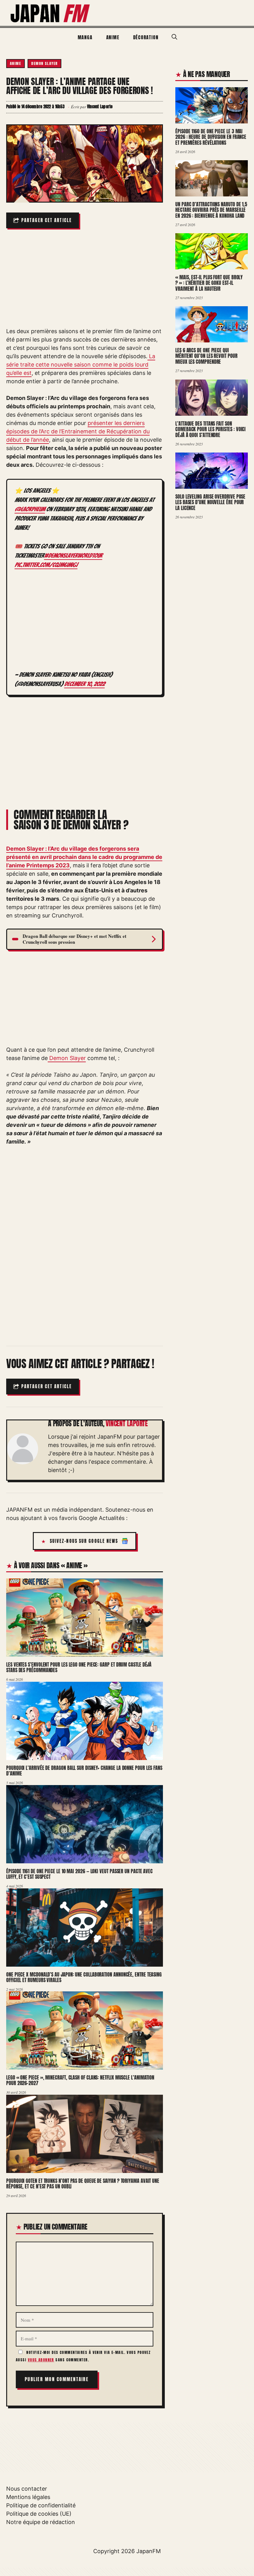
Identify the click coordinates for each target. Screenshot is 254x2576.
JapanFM (149, 2551)
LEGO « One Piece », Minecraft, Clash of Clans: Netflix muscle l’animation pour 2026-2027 (80, 2080)
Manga (85, 37)
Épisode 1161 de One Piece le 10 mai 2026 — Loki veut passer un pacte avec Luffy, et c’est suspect (79, 1874)
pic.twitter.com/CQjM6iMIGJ (46, 565)
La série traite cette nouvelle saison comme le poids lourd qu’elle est (81, 365)
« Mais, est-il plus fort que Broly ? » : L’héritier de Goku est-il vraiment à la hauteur (209, 283)
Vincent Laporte (127, 1423)
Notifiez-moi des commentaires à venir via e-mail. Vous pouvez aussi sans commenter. (83, 2356)
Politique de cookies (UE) (39, 2514)
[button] (174, 37)
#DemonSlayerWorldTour (73, 556)
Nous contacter (27, 2489)
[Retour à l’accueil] (50, 13)
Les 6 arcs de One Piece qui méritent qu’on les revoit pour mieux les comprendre (206, 356)
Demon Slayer (44, 63)
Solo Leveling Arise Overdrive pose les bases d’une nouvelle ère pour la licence (210, 502)
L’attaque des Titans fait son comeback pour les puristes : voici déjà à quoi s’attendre (210, 429)
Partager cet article (47, 220)
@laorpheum (30, 509)
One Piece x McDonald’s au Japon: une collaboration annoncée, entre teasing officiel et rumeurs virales (84, 1977)
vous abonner (41, 2360)
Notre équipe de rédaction (41, 2522)
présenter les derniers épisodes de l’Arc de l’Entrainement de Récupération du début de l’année (78, 431)
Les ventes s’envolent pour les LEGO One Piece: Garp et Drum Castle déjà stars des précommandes (79, 1667)
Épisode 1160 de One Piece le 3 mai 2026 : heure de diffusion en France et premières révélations (211, 137)
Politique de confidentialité (41, 2505)
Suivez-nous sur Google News (84, 1541)
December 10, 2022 (84, 684)
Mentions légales (28, 2497)
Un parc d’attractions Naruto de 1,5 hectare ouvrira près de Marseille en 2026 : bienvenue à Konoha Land (211, 210)
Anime (113, 37)
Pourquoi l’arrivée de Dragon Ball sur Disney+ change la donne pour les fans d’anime (84, 1771)
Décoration (146, 37)
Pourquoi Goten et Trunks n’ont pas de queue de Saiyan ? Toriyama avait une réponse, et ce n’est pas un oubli (83, 2184)
